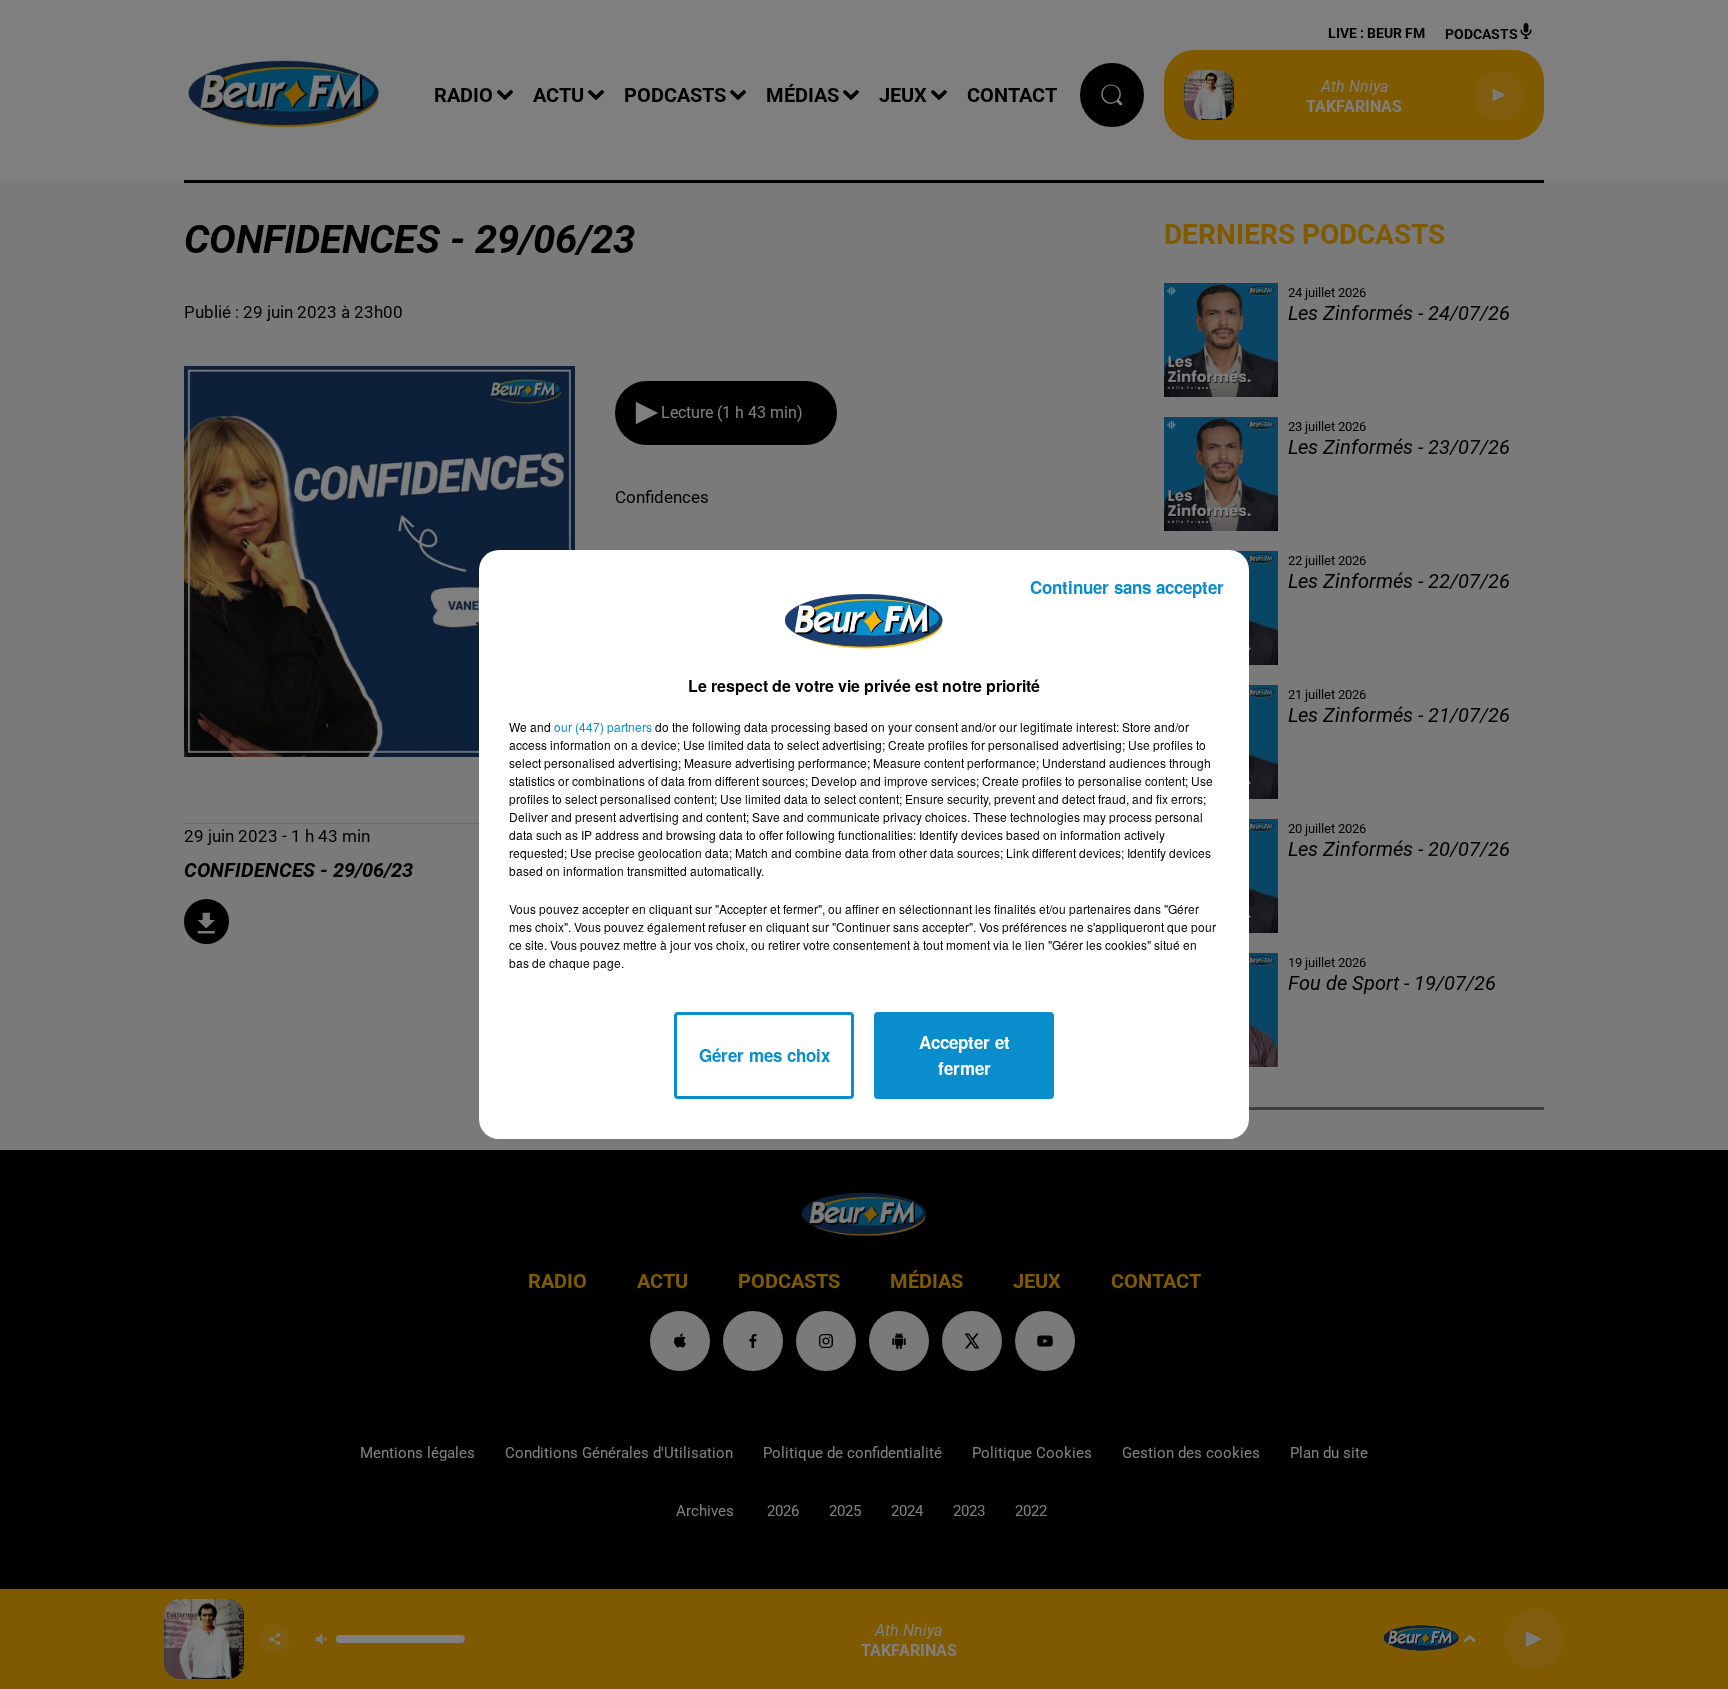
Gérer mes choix (764, 1055)
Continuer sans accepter (1127, 587)
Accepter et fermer (964, 1055)
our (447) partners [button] (603, 726)
